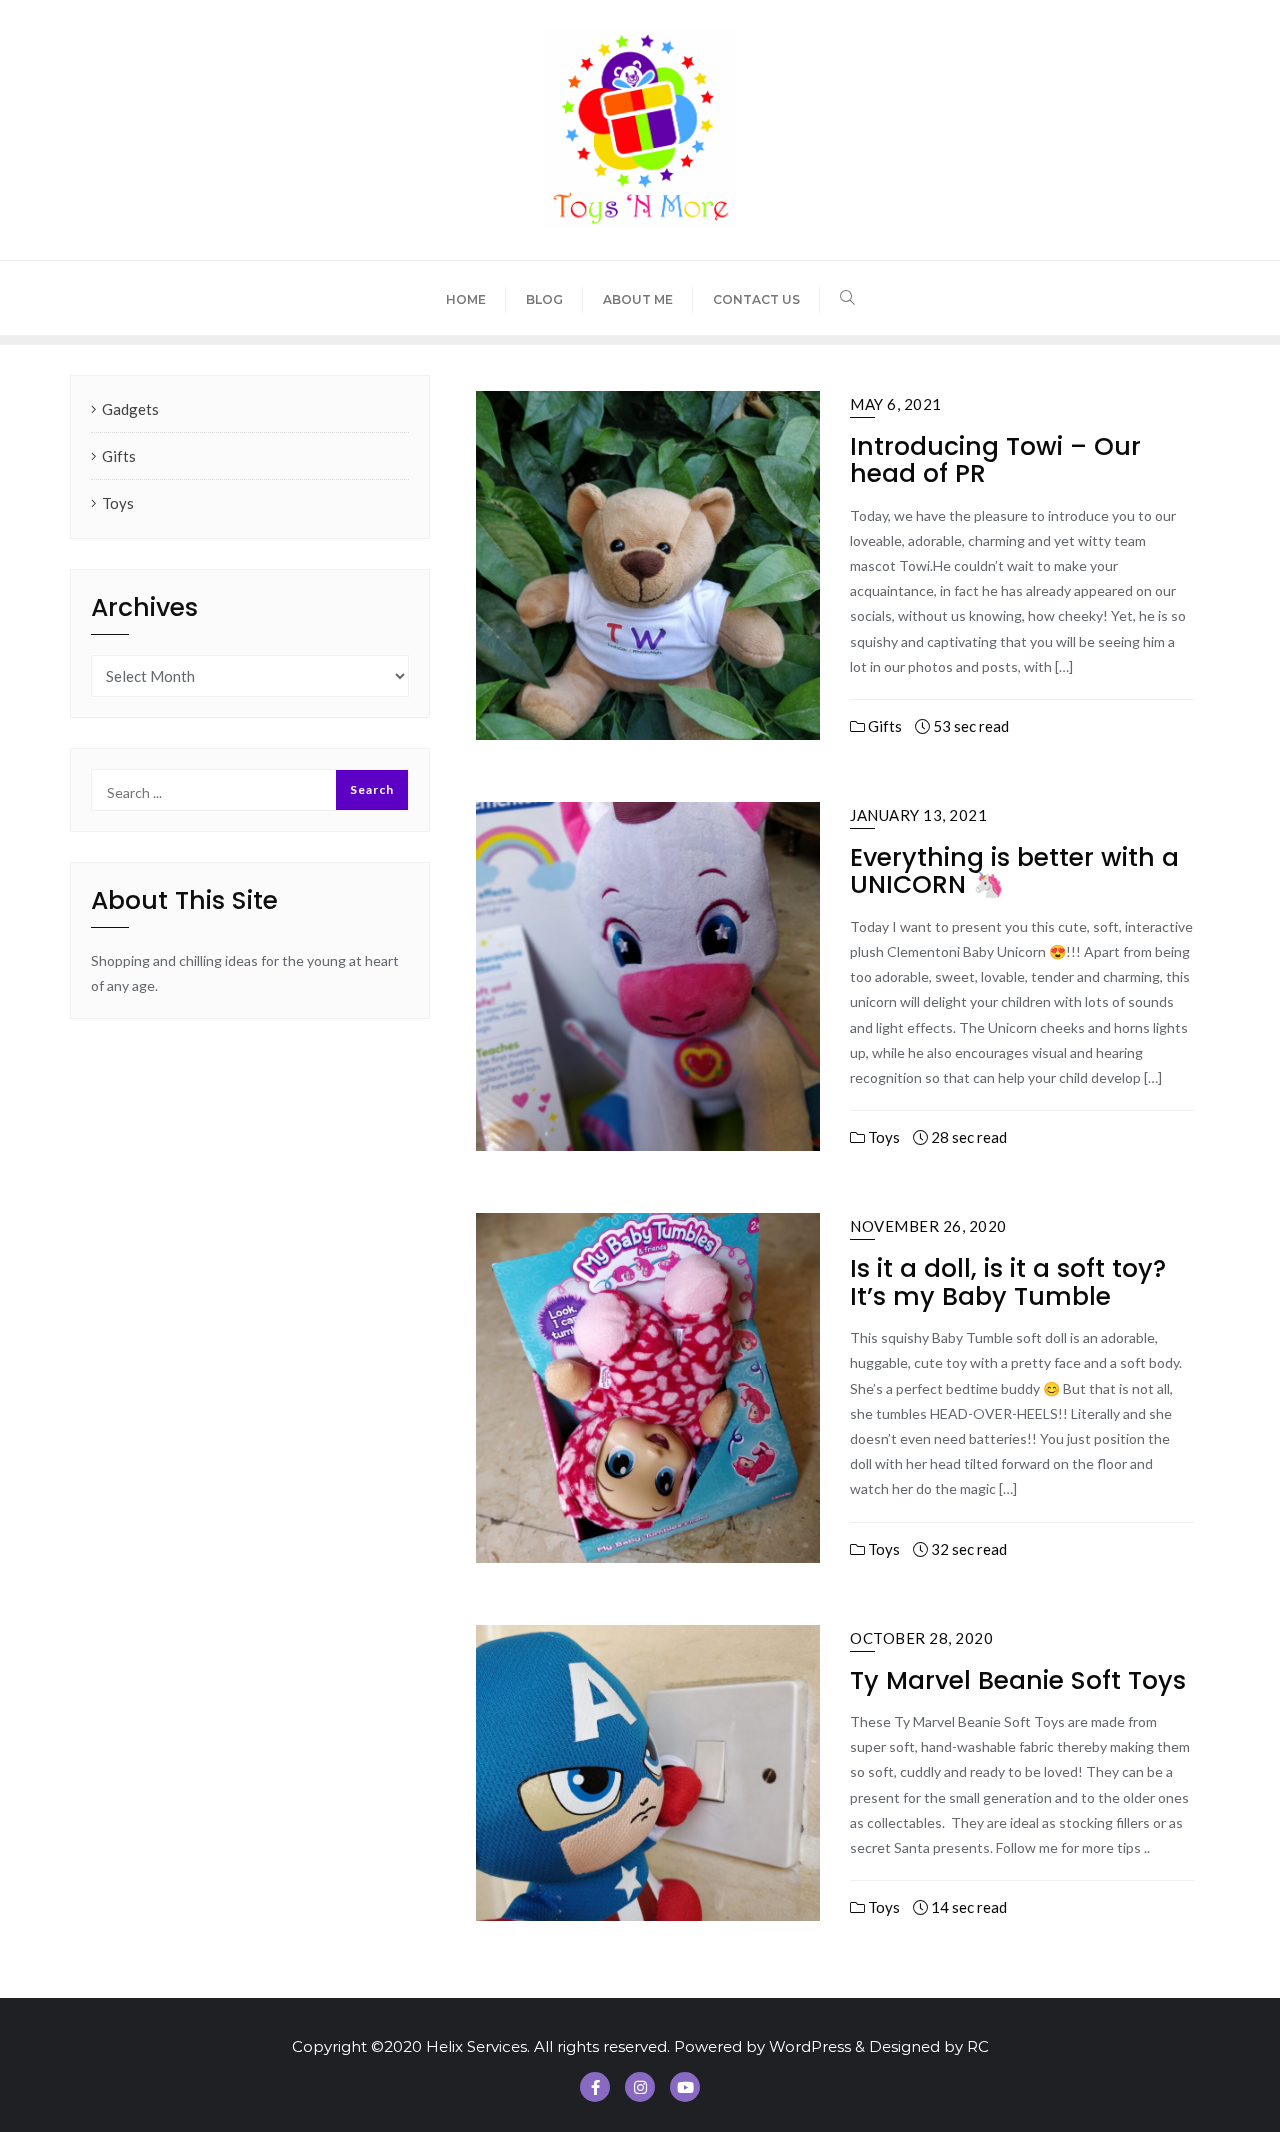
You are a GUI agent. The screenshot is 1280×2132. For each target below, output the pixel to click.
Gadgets (130, 409)
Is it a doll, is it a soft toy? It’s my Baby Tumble (1008, 1282)
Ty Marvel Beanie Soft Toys (1018, 1680)
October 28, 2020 (921, 1638)
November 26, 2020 (928, 1226)
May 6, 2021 (896, 404)
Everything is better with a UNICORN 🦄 (1014, 871)
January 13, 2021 (918, 815)
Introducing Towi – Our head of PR (995, 460)
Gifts (883, 726)
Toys (882, 1137)
